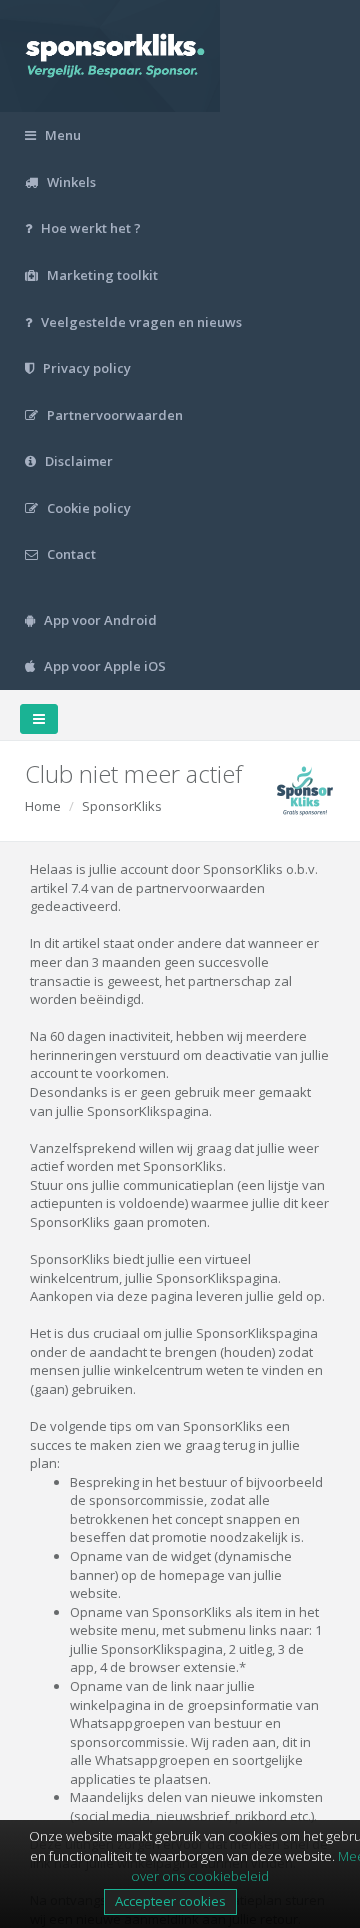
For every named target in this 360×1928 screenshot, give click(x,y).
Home (43, 806)
